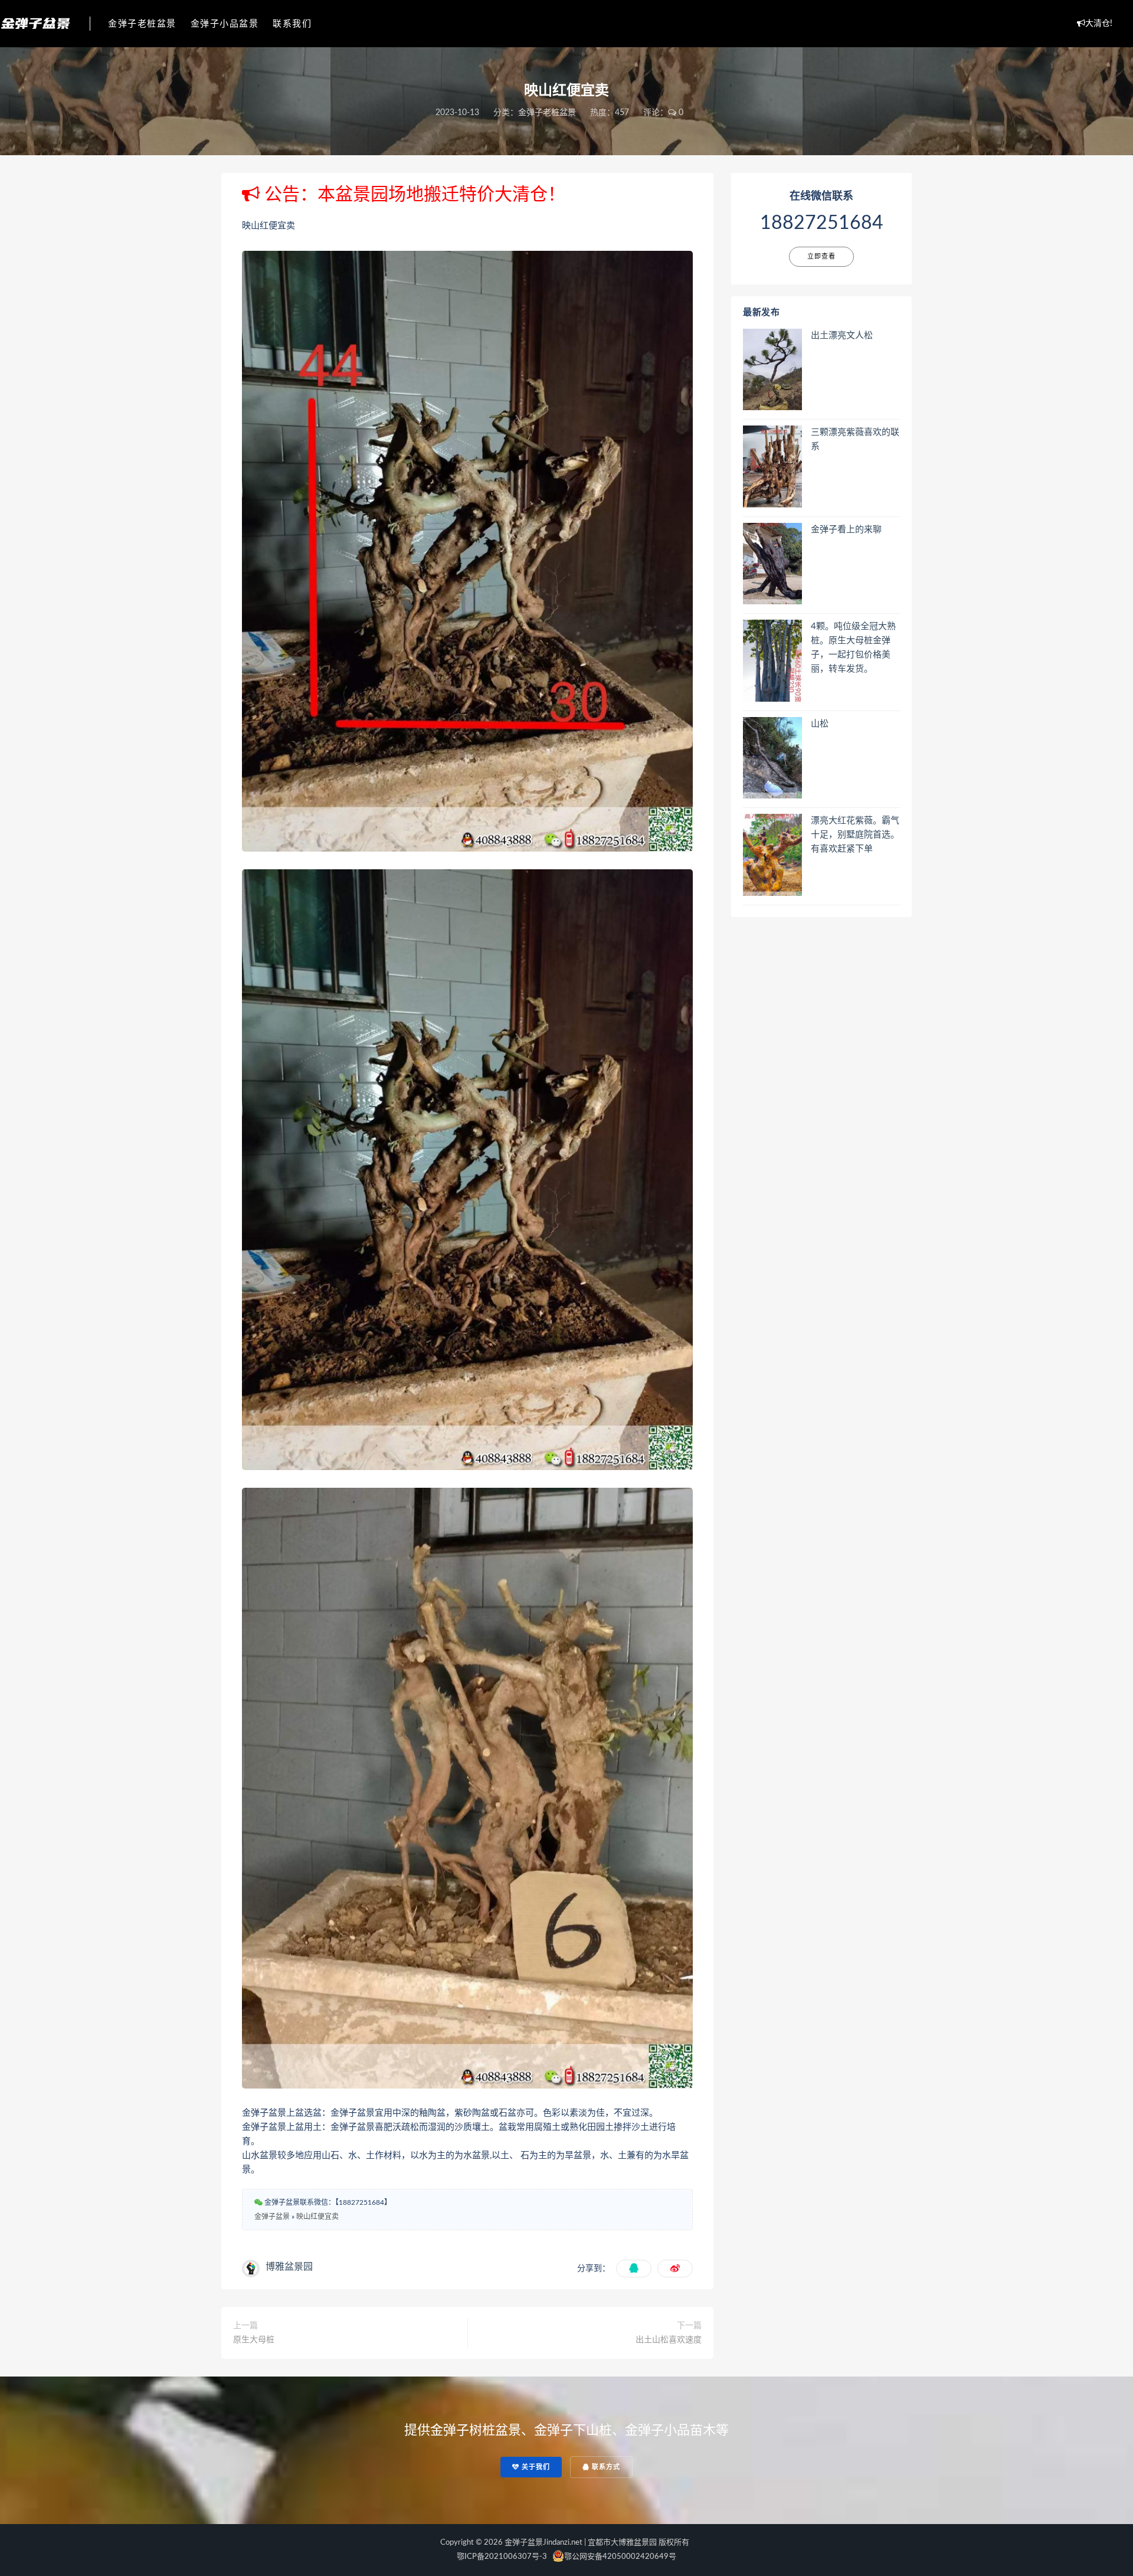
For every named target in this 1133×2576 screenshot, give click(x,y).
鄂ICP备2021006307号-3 (502, 2557)
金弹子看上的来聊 (846, 530)
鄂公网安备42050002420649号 (620, 2557)
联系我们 (292, 24)
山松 (820, 724)
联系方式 (605, 2467)
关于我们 (535, 2467)
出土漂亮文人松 (842, 335)
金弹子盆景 (272, 2217)
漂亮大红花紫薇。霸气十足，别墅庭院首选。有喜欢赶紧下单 (855, 835)
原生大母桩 (254, 2340)
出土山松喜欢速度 (669, 2340)
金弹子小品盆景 (225, 24)
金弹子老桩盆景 (142, 24)
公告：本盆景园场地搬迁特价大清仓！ (412, 195)
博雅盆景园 (289, 2267)
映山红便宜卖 (317, 2217)
